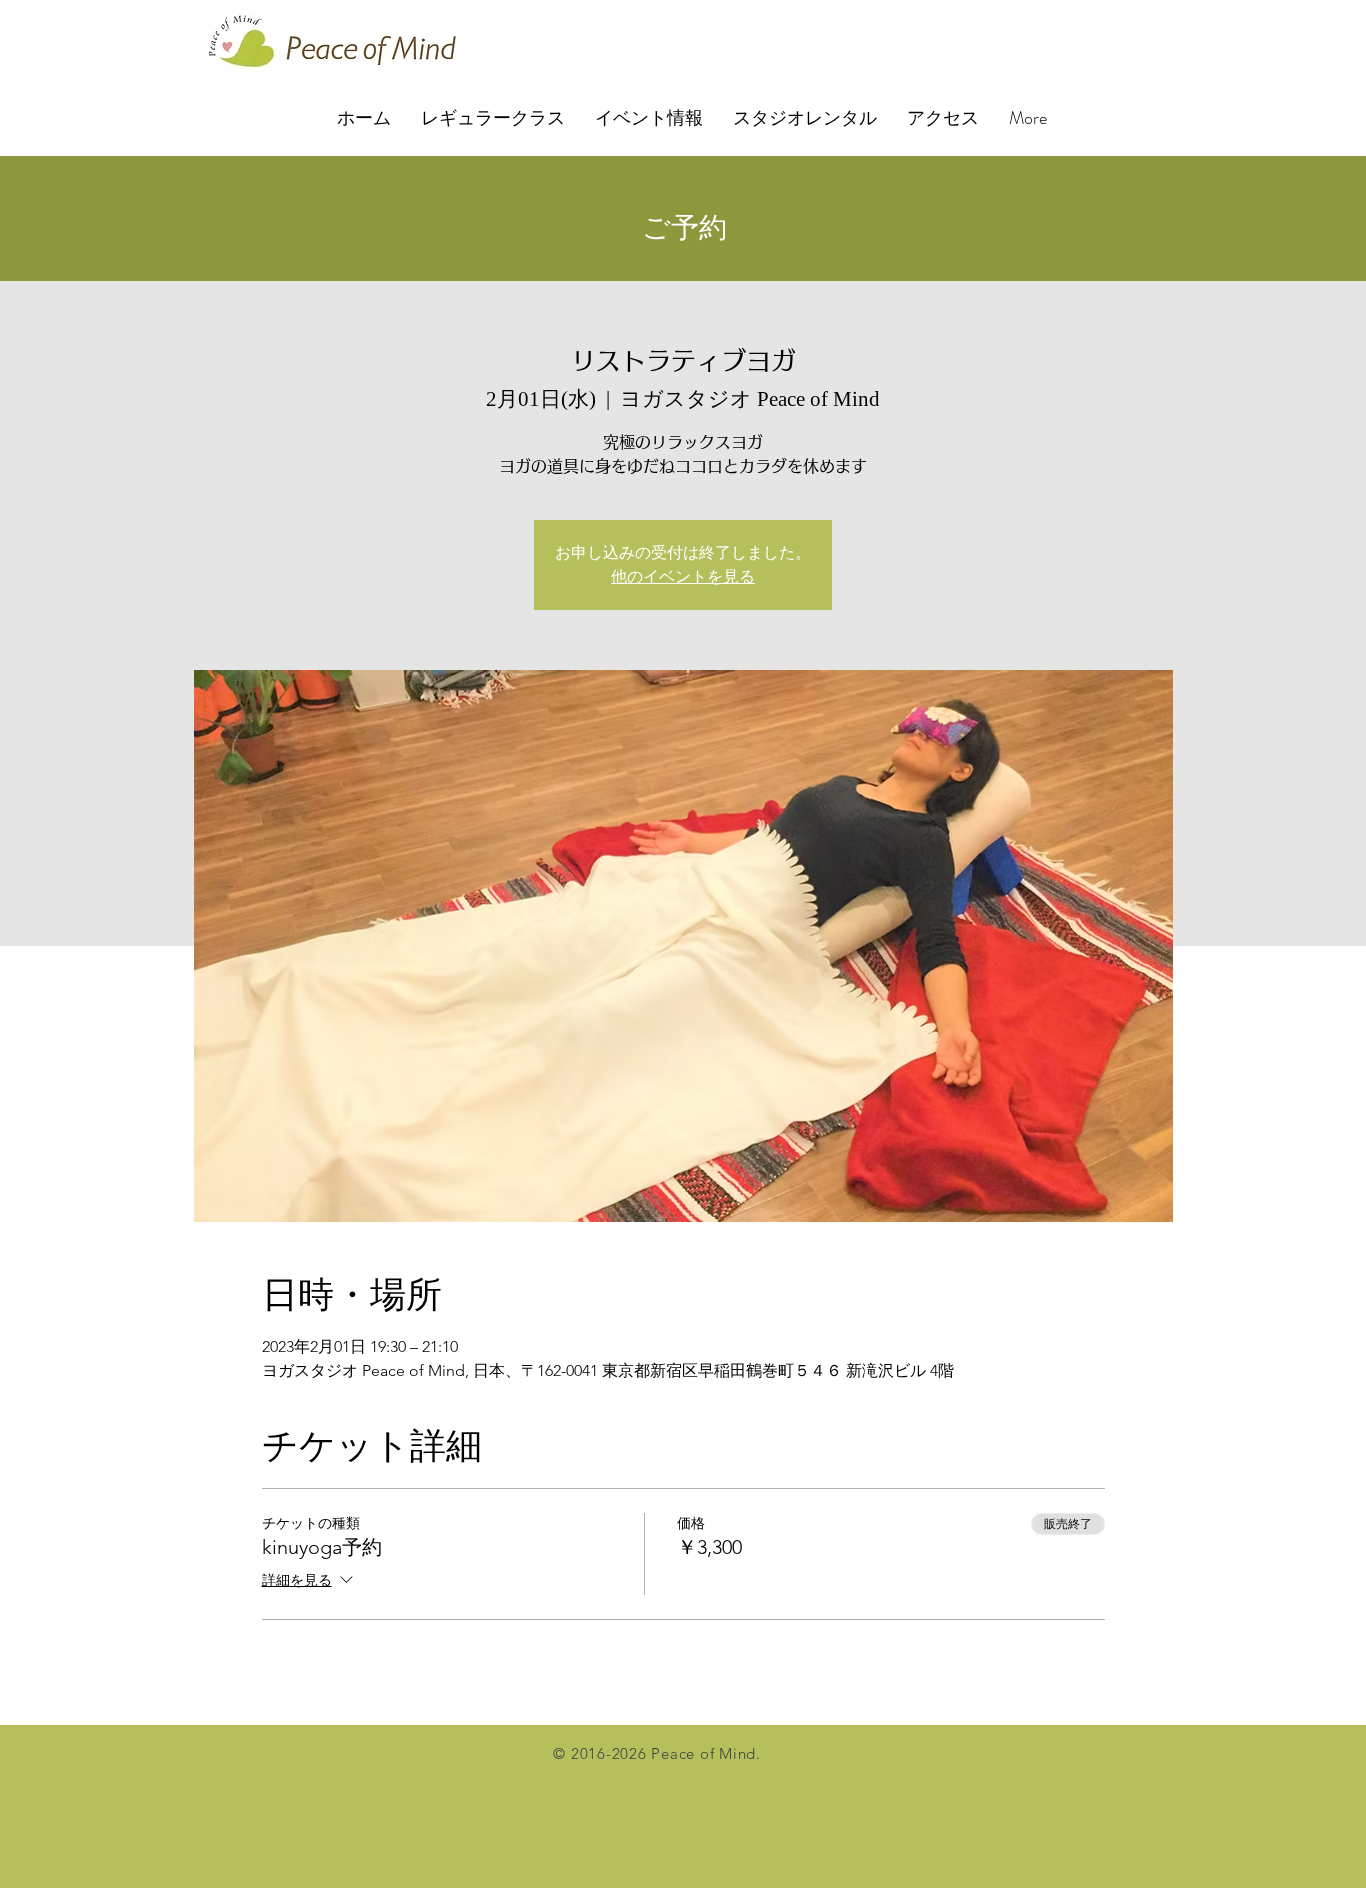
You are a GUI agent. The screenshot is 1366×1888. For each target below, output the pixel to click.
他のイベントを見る (683, 576)
